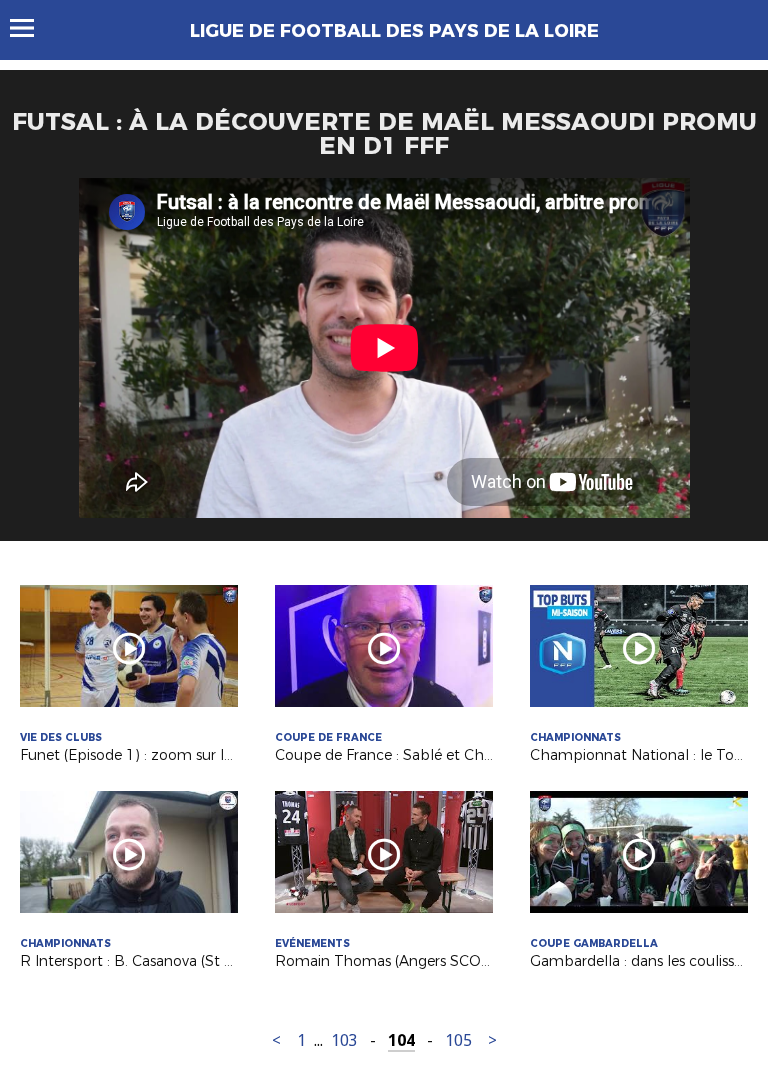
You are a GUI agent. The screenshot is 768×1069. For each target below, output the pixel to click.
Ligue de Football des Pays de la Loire (394, 31)
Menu (31, 28)
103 (344, 1040)
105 (458, 1040)
